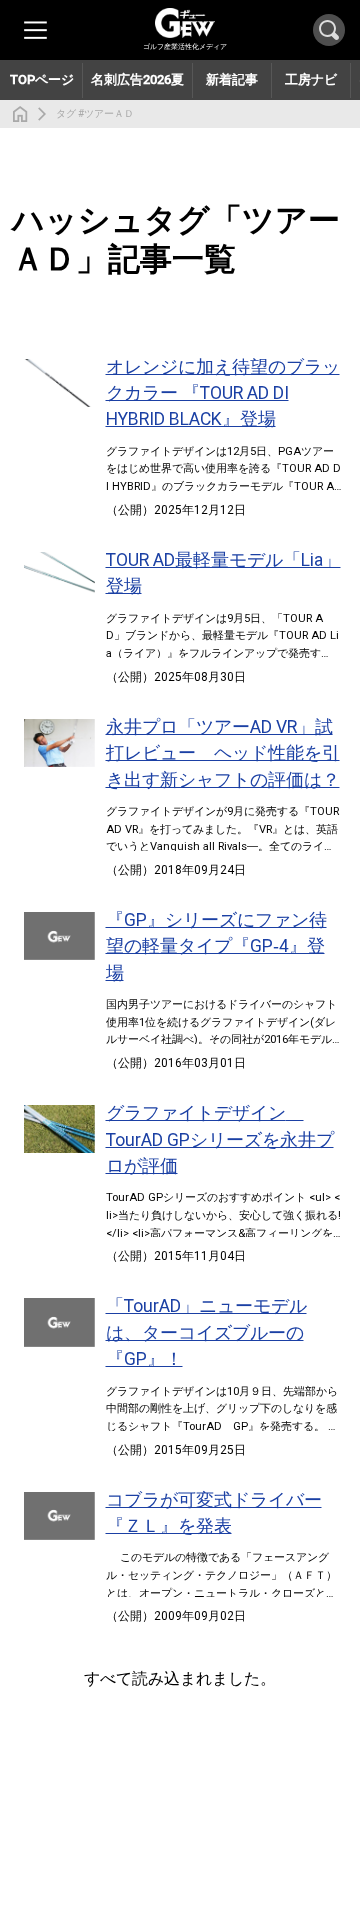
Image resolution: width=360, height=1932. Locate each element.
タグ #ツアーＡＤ (95, 113)
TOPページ (42, 79)
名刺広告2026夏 (137, 79)
